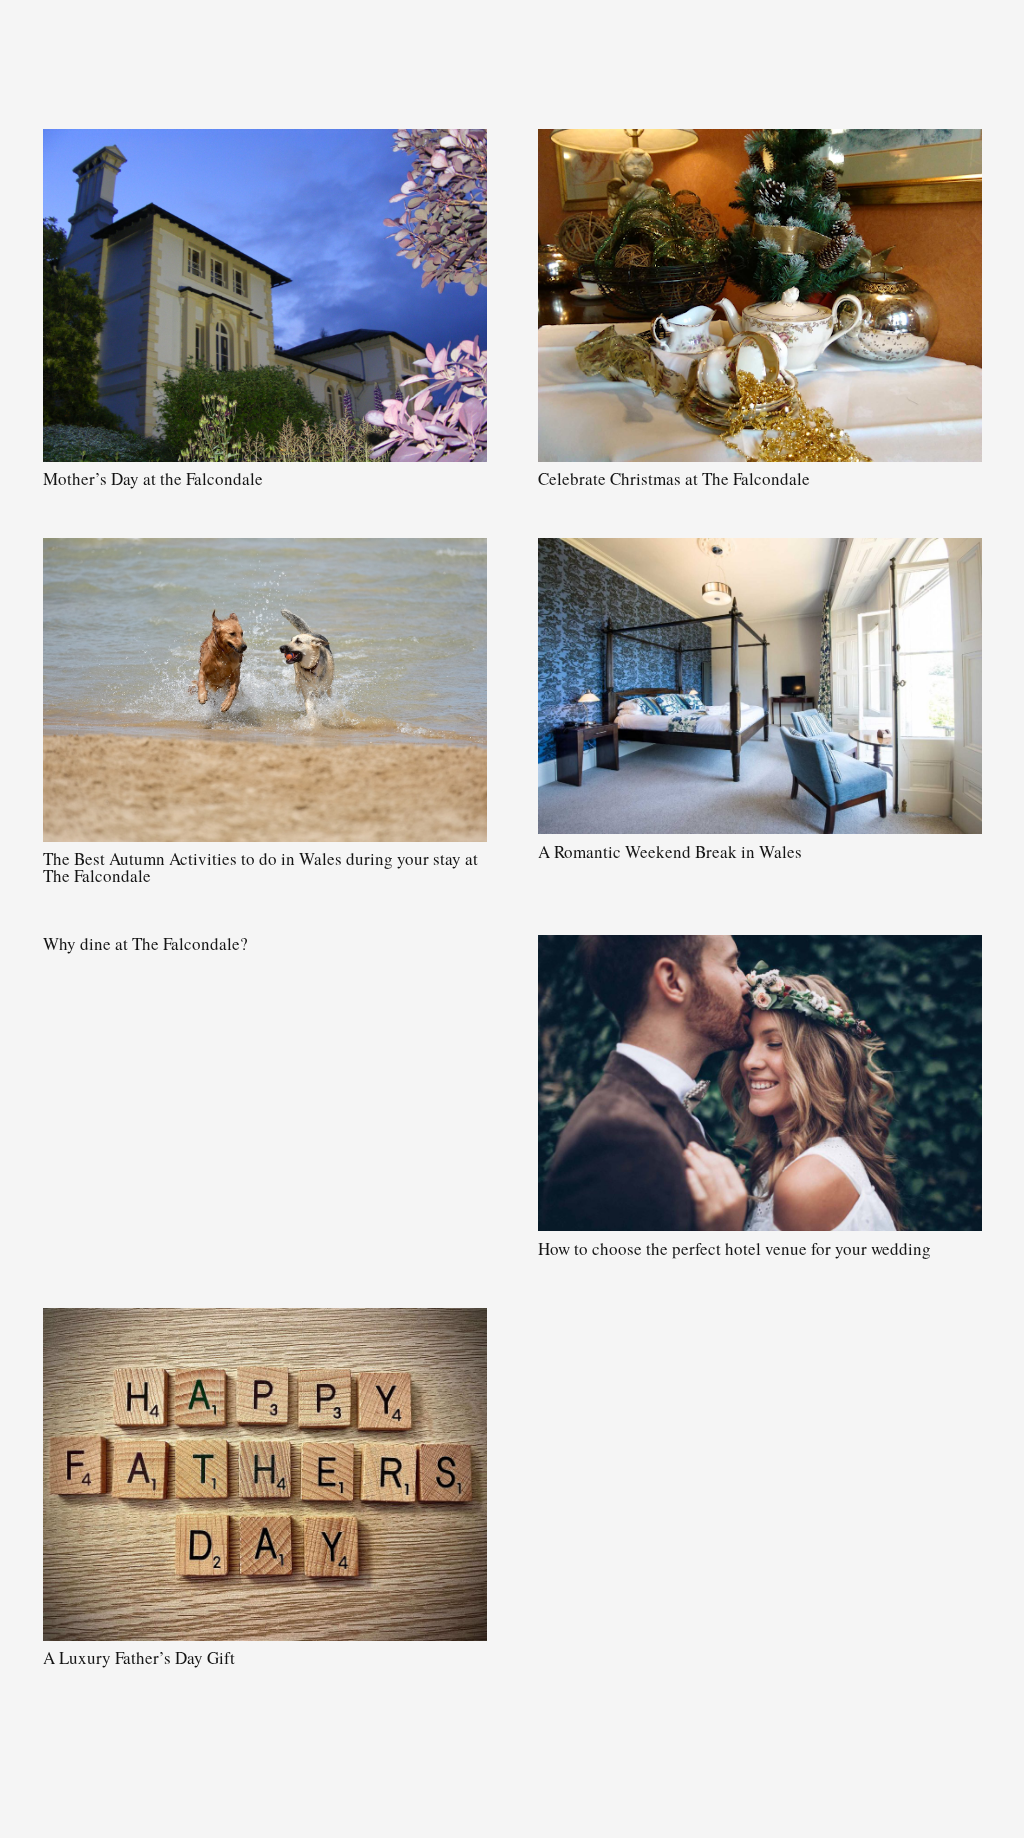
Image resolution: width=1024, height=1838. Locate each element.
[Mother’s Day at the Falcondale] (265, 295)
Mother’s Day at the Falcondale (153, 478)
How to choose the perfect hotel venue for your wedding (734, 1248)
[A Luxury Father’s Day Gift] (265, 1474)
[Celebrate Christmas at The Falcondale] (760, 295)
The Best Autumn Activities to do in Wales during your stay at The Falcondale (260, 867)
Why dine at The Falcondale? (145, 943)
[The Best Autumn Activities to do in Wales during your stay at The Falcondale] (265, 690)
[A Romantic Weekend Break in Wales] (760, 686)
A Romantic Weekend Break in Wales (670, 851)
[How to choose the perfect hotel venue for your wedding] (760, 1083)
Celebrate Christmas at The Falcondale (674, 478)
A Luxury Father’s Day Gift (139, 1657)
